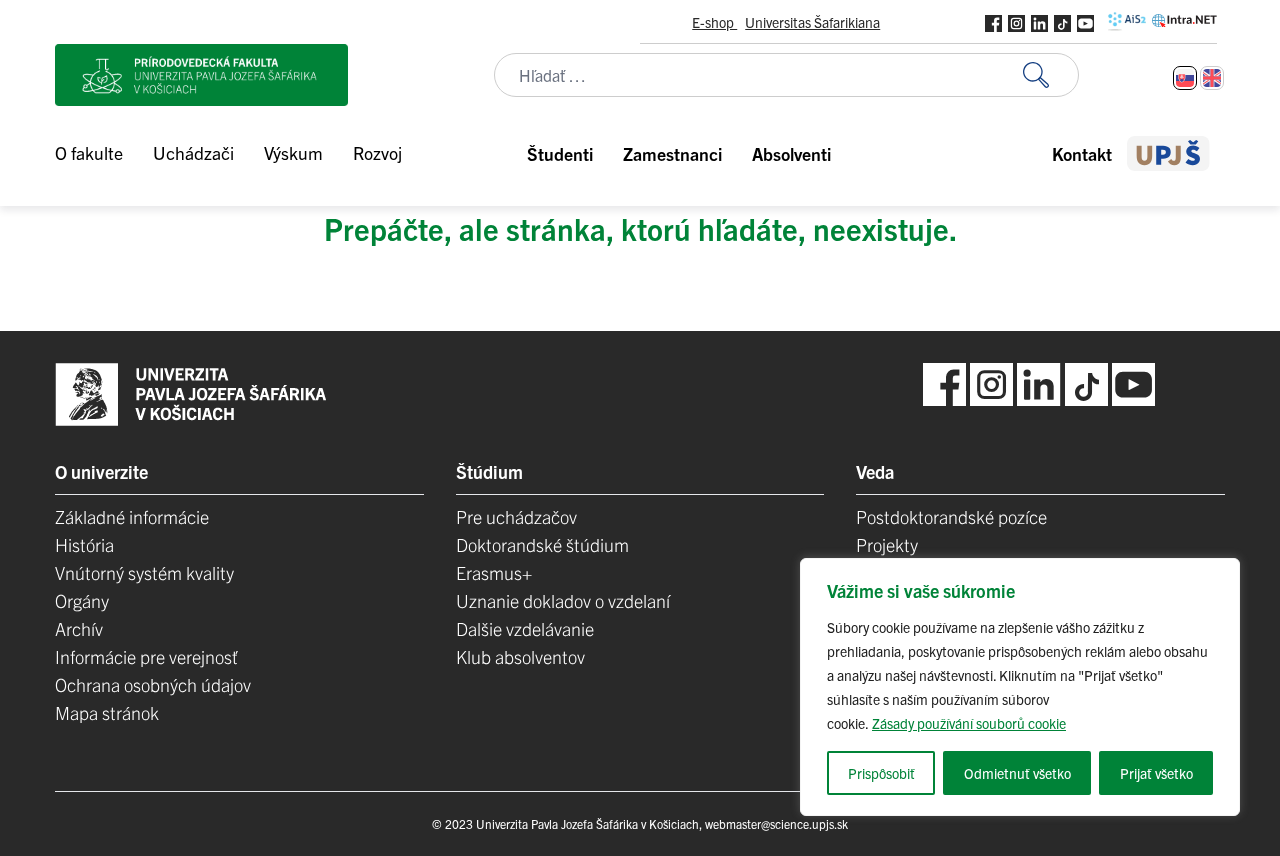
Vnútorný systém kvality (144, 572)
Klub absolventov (520, 656)
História (84, 544)
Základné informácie (132, 516)
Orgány (82, 600)
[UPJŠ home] (1168, 153)
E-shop (714, 22)
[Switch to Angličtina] (1212, 78)
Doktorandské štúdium (542, 544)
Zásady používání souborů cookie (969, 723)
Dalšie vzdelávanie (525, 628)
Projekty (887, 544)
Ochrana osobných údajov (153, 684)
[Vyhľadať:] (1051, 75)
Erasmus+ (494, 572)
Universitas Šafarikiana (812, 22)
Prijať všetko (1156, 773)
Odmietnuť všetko (1017, 773)
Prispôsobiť (881, 773)
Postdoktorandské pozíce (951, 516)
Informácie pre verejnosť (146, 656)
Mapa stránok (107, 712)
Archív (79, 628)
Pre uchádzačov (516, 516)
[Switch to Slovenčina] (1185, 78)
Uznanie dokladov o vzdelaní (563, 600)
